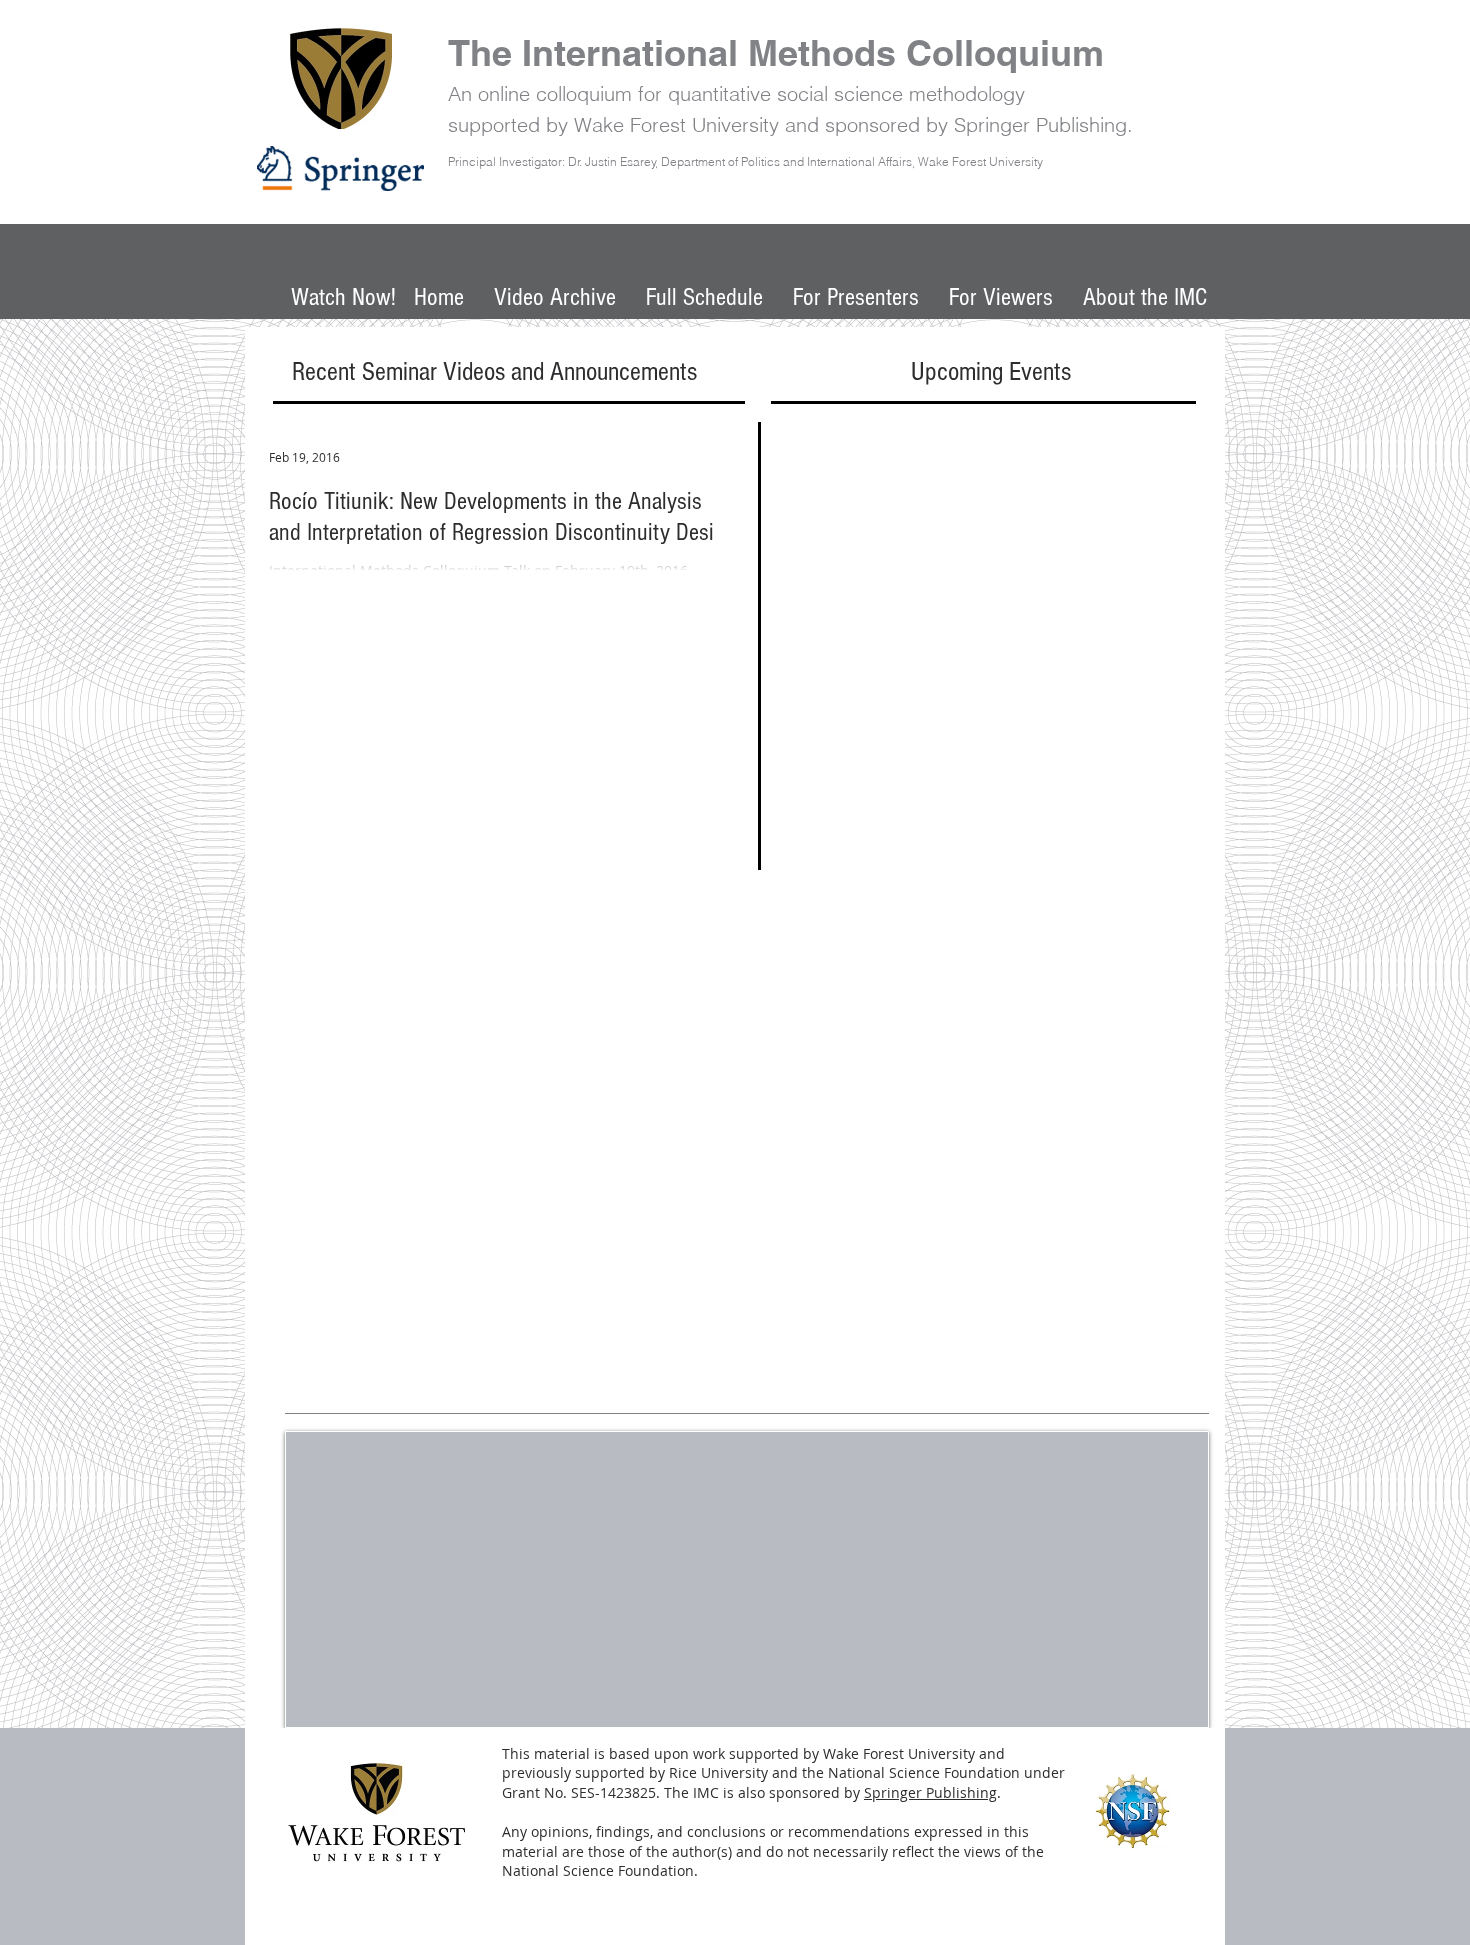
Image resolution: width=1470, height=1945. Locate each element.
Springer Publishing (930, 1792)
